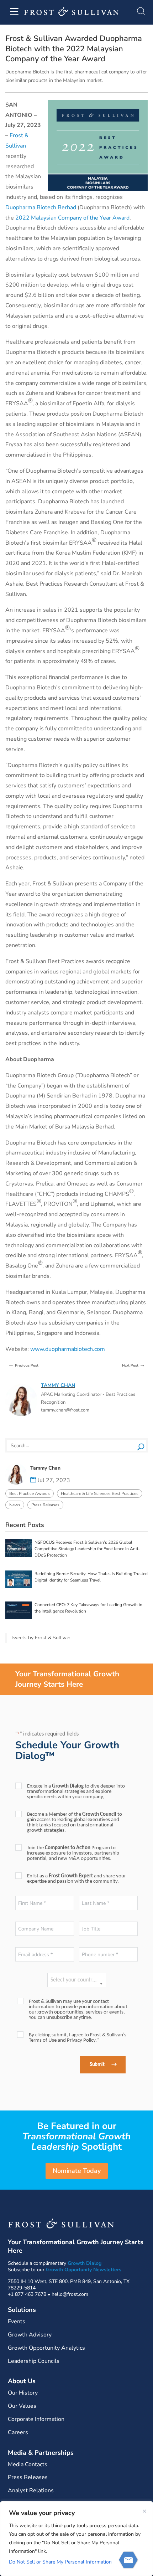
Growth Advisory (30, 2335)
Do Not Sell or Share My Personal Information (60, 2562)
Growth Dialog (85, 2263)
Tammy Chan (58, 1385)
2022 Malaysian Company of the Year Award (72, 218)
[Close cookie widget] (144, 2511)
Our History (23, 2393)
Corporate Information (36, 2419)
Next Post (134, 1365)
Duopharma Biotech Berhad (41, 207)
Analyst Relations (31, 2490)
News (15, 1505)
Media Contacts (28, 2464)
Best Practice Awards (30, 1493)
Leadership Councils (34, 2361)
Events (17, 2322)
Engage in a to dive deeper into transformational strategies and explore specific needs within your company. (76, 1792)
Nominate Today (77, 2171)
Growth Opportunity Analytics (46, 2348)
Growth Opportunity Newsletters (84, 2270)
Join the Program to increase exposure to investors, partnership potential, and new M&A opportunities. (73, 1853)
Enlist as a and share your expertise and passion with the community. (76, 1879)
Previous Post (23, 1365)
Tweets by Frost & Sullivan (41, 1638)
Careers (18, 2432)
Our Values (22, 2406)
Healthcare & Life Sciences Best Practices (100, 1493)
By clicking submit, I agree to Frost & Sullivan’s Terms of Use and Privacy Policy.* (78, 2038)
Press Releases (45, 1505)
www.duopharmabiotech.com (68, 1349)
